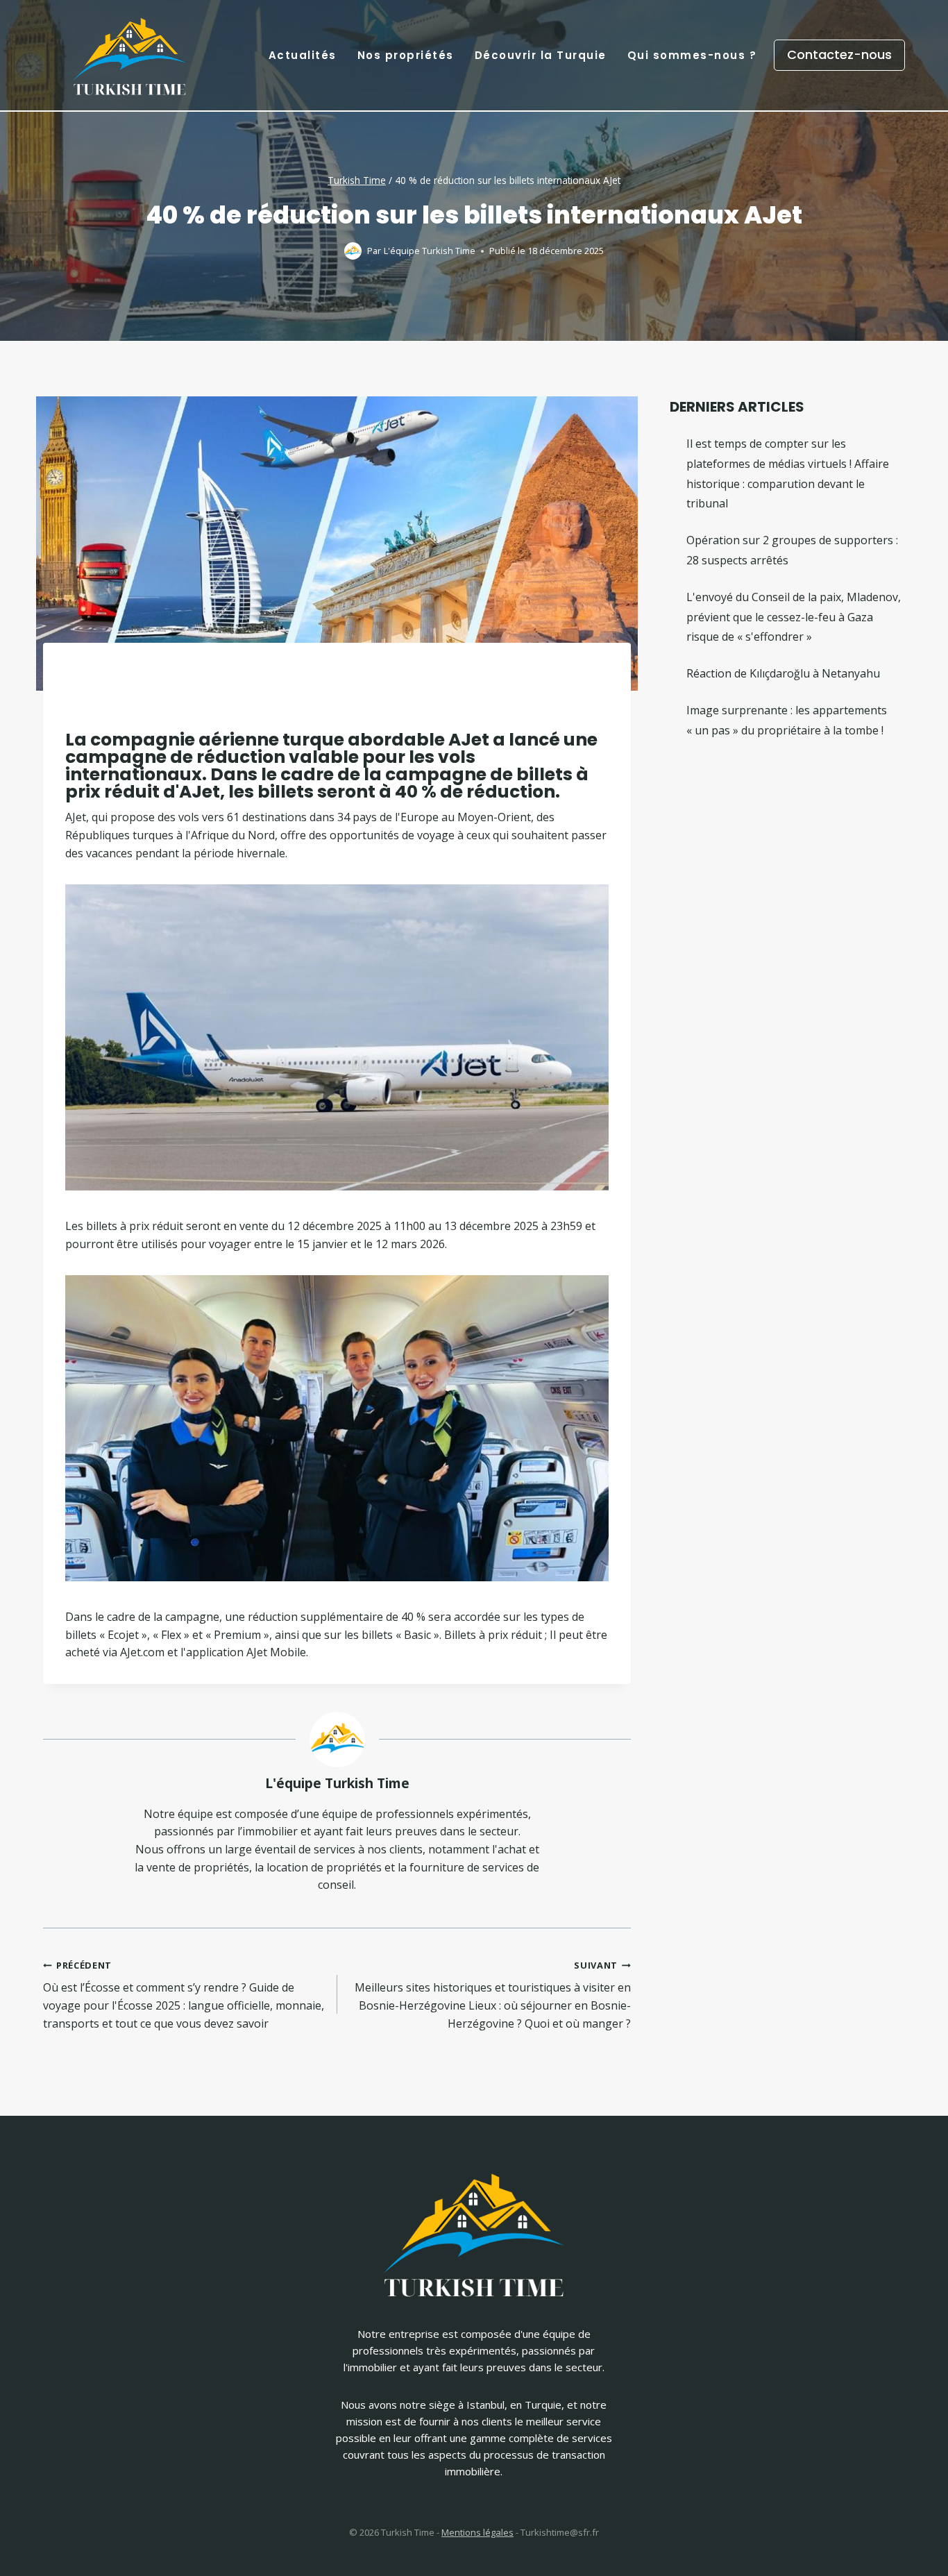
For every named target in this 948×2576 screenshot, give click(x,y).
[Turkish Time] (130, 52)
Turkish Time (357, 180)
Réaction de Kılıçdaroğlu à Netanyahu (783, 673)
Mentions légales (477, 2532)
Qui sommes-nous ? (692, 55)
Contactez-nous (839, 54)
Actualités (303, 55)
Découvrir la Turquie (541, 55)
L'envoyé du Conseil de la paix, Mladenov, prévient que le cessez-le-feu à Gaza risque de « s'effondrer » (794, 617)
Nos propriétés (406, 55)
